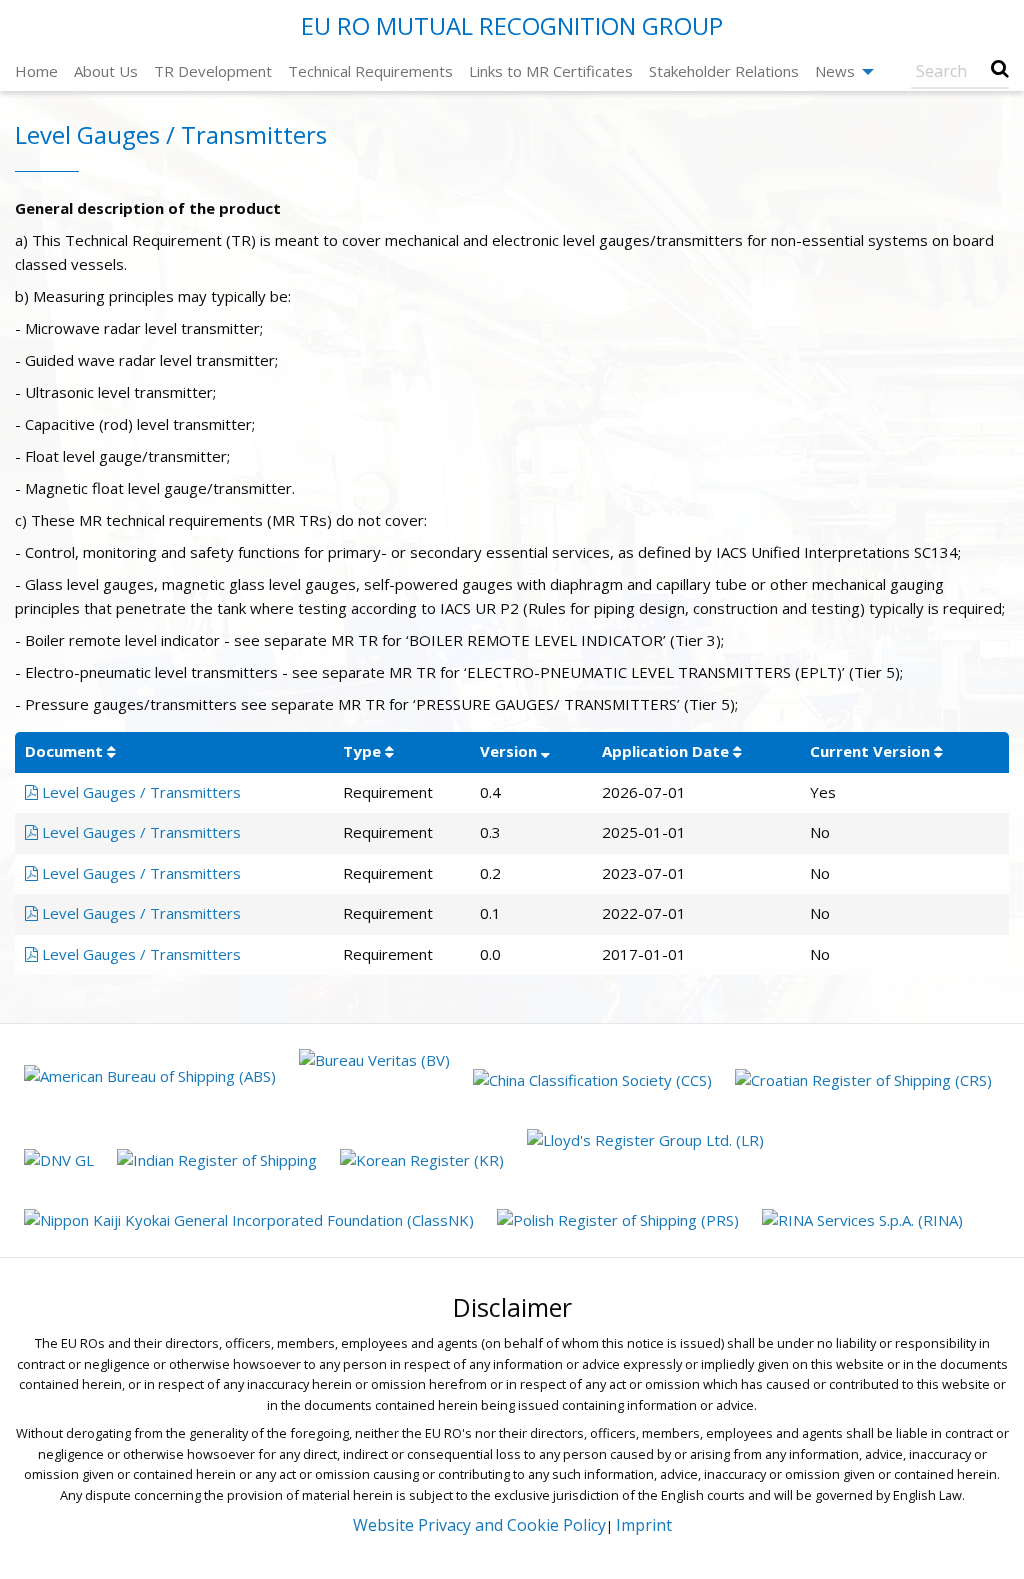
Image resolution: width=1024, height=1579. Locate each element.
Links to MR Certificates (551, 71)
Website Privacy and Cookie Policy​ (479, 1525)
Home (36, 71)
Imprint (644, 1525)
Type (362, 751)
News (835, 71)
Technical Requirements (370, 71)
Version (508, 751)
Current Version (870, 751)
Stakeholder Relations (724, 71)
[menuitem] (36, 71)
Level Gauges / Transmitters (139, 792)
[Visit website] (152, 1078)
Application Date (665, 751)
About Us (106, 71)
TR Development (213, 71)
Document (64, 751)
